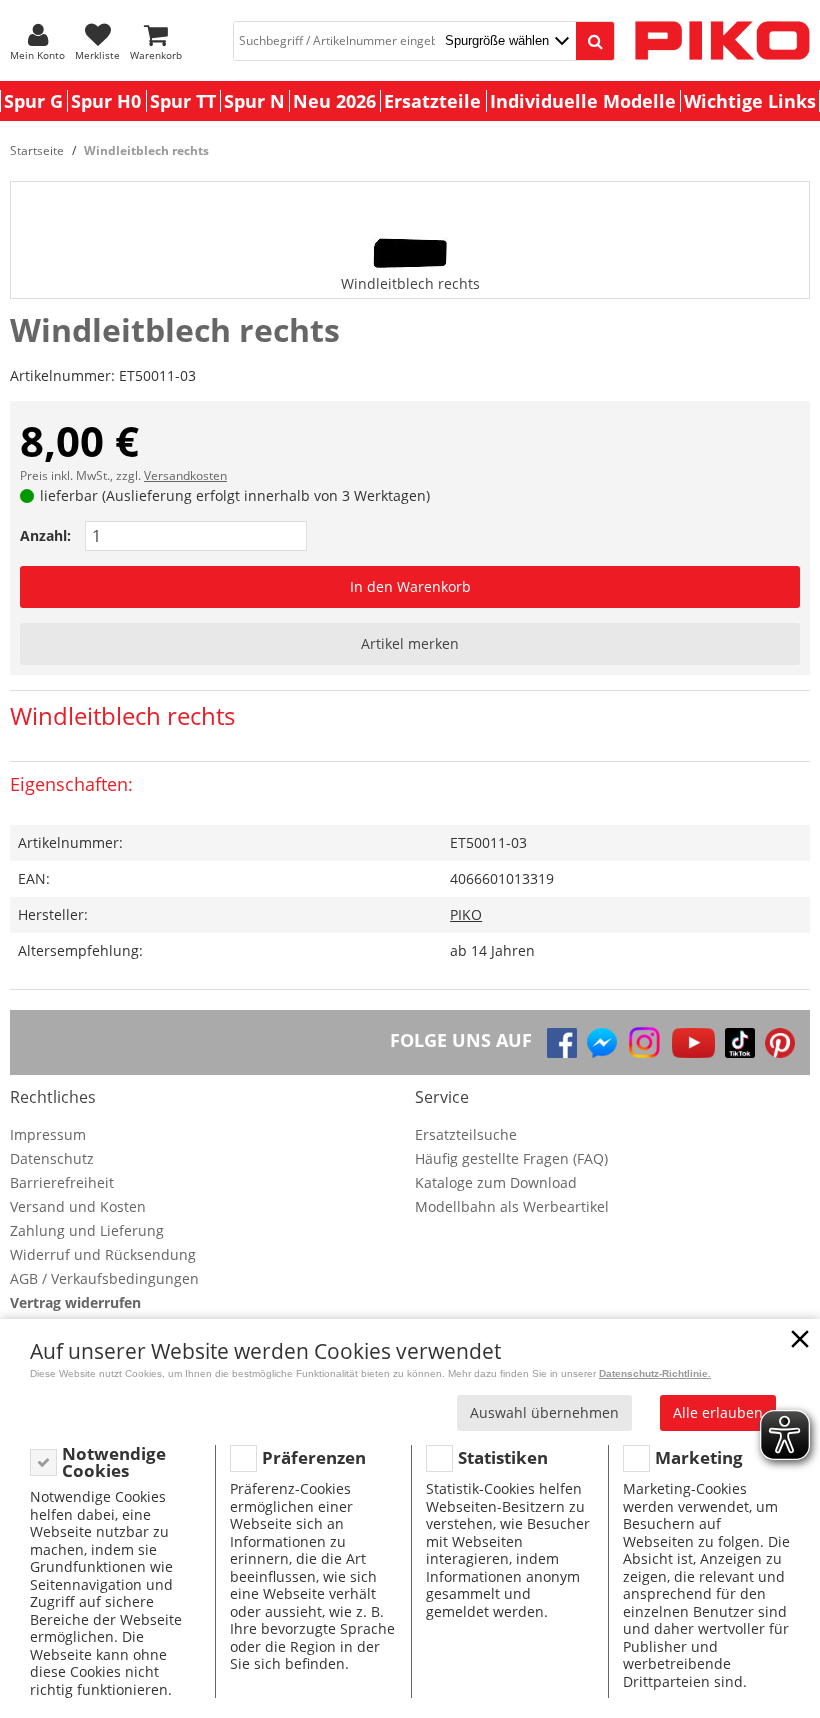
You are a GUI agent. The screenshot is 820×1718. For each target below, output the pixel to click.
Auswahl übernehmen (544, 1412)
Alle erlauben (718, 1412)
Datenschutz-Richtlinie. (655, 1373)
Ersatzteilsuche (466, 1134)
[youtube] (693, 1043)
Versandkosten (185, 475)
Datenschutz (52, 1158)
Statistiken (503, 1457)
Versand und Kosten (78, 1206)
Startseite (37, 150)
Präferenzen (314, 1457)
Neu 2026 (334, 101)
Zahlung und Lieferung (87, 1230)
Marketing (699, 1457)
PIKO (466, 914)
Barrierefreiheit (62, 1182)
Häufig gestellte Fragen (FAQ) (511, 1158)
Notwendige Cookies (114, 1462)
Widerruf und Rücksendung (103, 1254)
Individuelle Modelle (583, 101)
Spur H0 (106, 101)
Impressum (48, 1134)
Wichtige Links (750, 101)
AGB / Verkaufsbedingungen (104, 1278)
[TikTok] (740, 1043)
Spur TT (183, 101)
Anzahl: (45, 535)
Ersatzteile (432, 101)
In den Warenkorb (410, 586)
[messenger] (602, 1043)
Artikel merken (410, 643)
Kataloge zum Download (496, 1182)
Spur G (33, 101)
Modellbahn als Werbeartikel (512, 1206)
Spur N (254, 101)
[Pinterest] (780, 1043)
